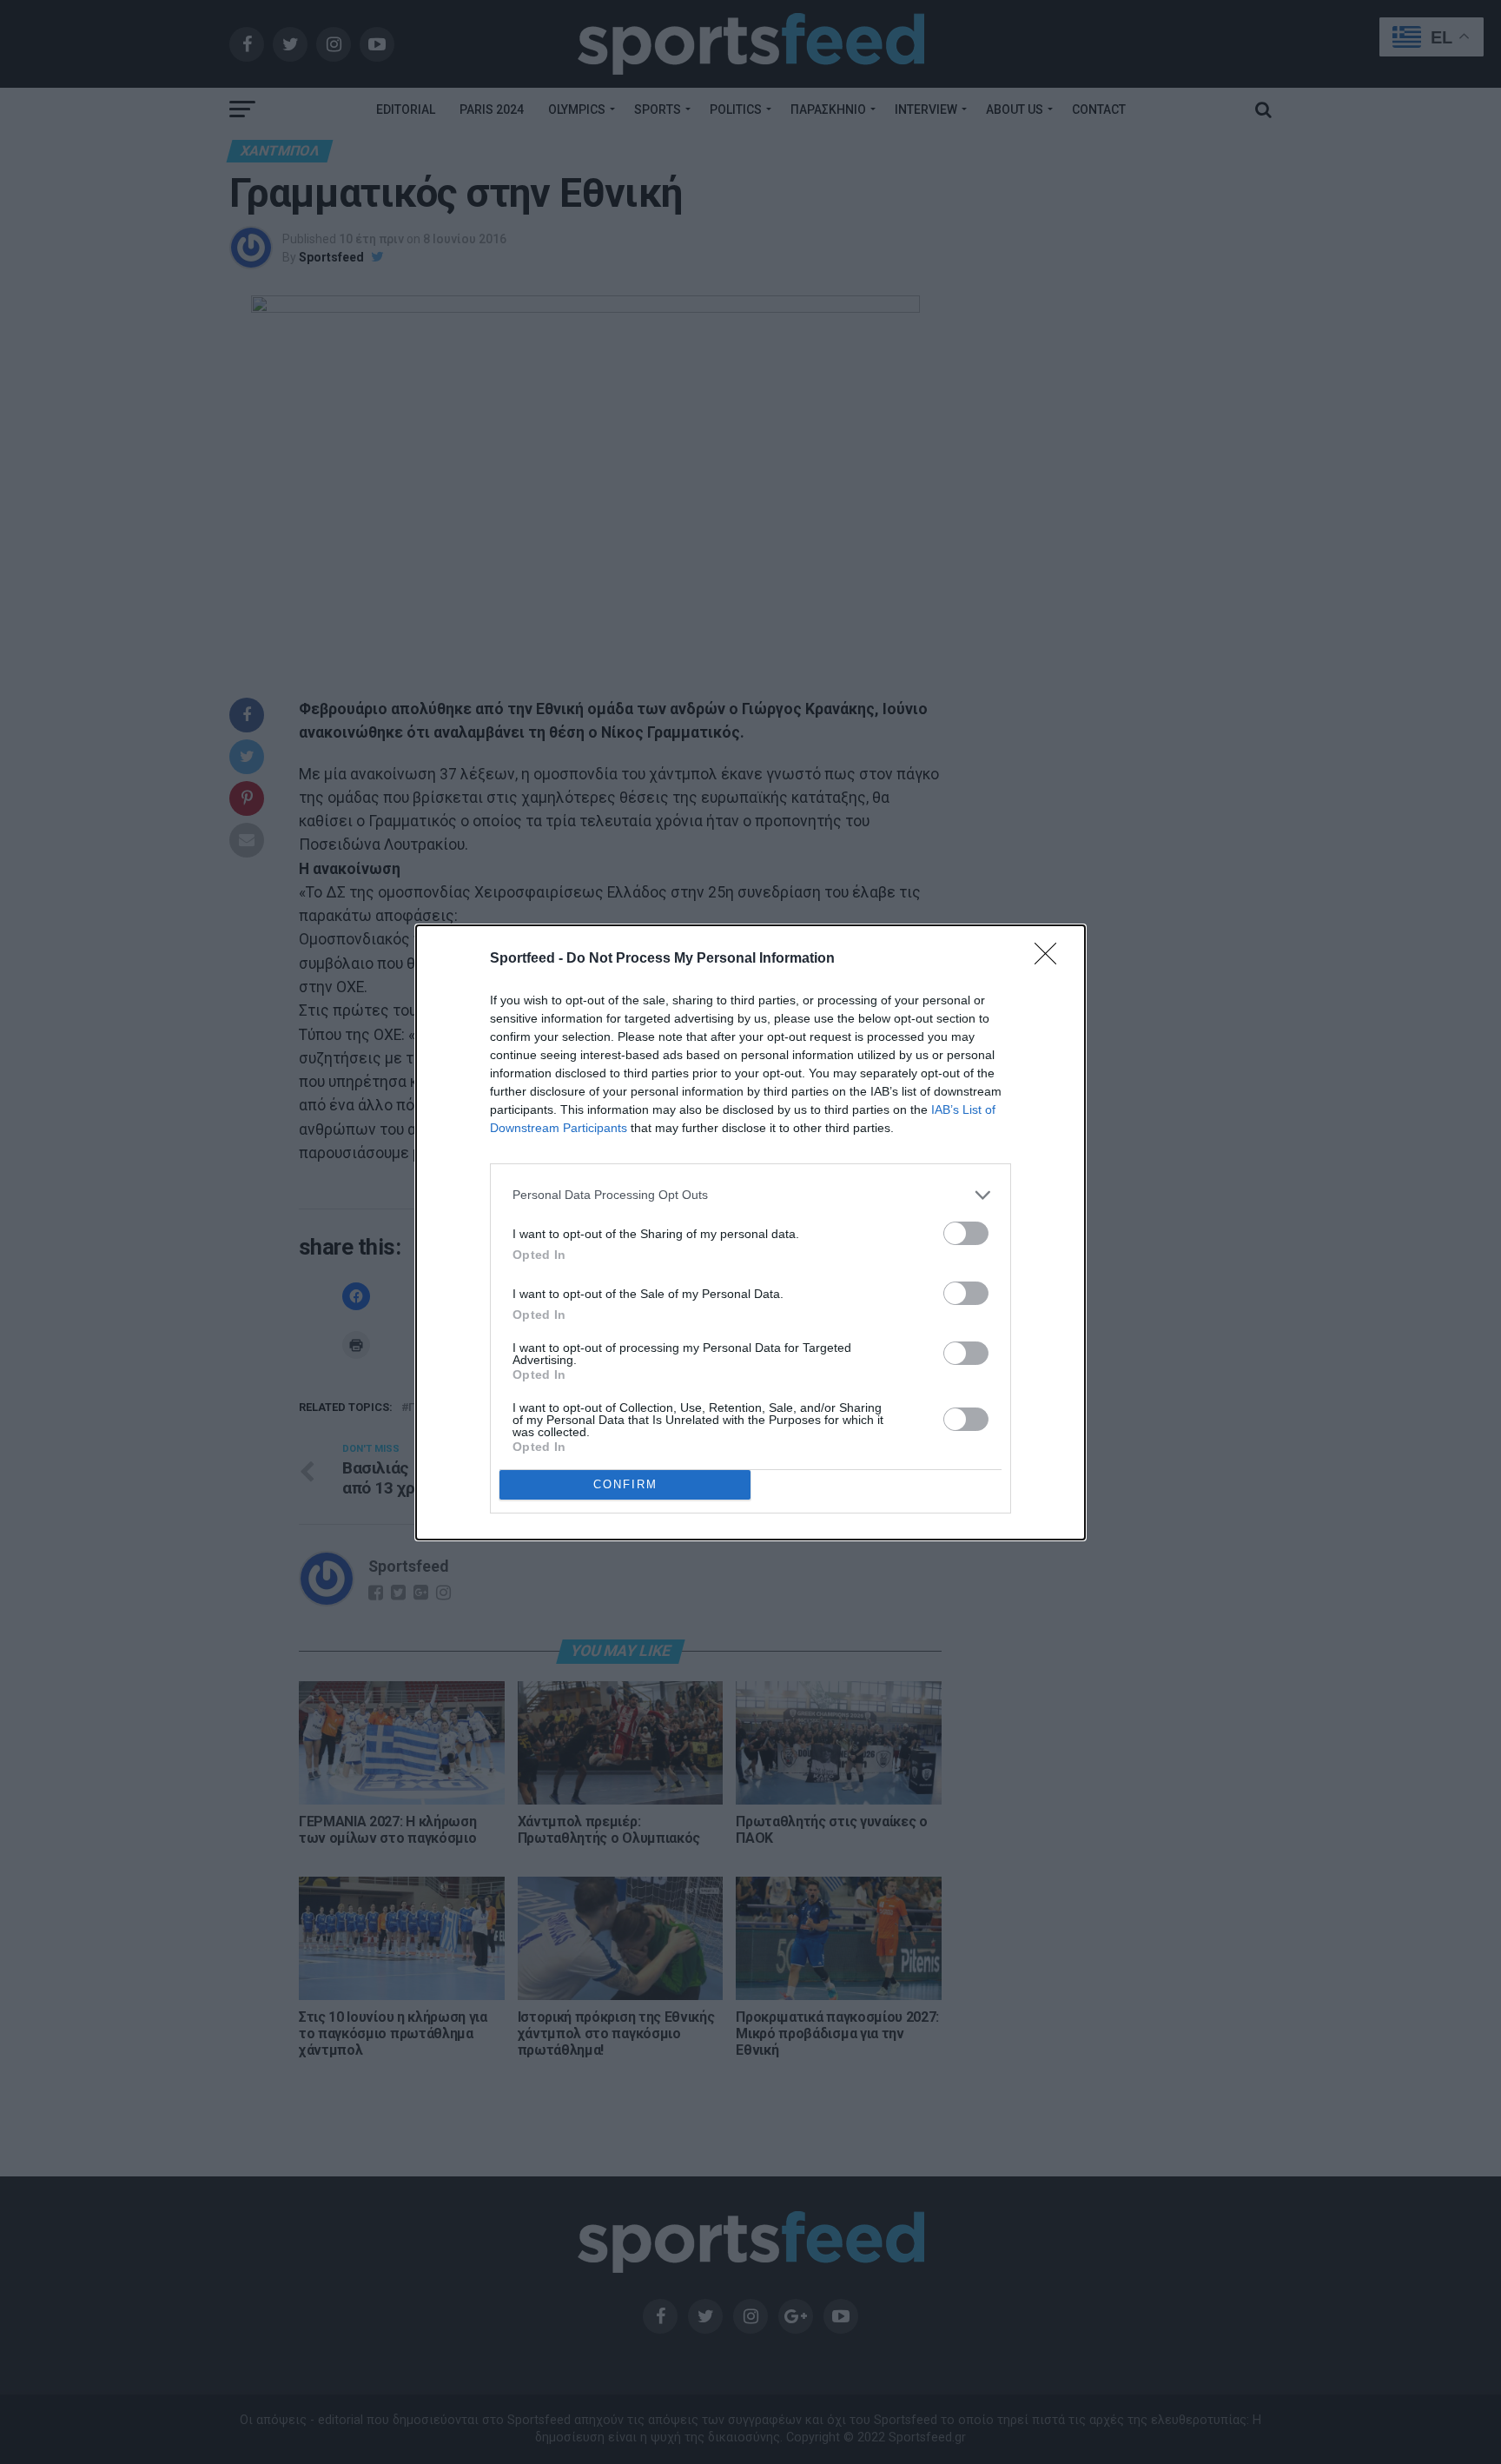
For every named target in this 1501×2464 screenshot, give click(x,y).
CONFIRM (625, 1484)
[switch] (966, 1233)
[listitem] (750, 1195)
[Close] (1051, 959)
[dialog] (750, 1232)
